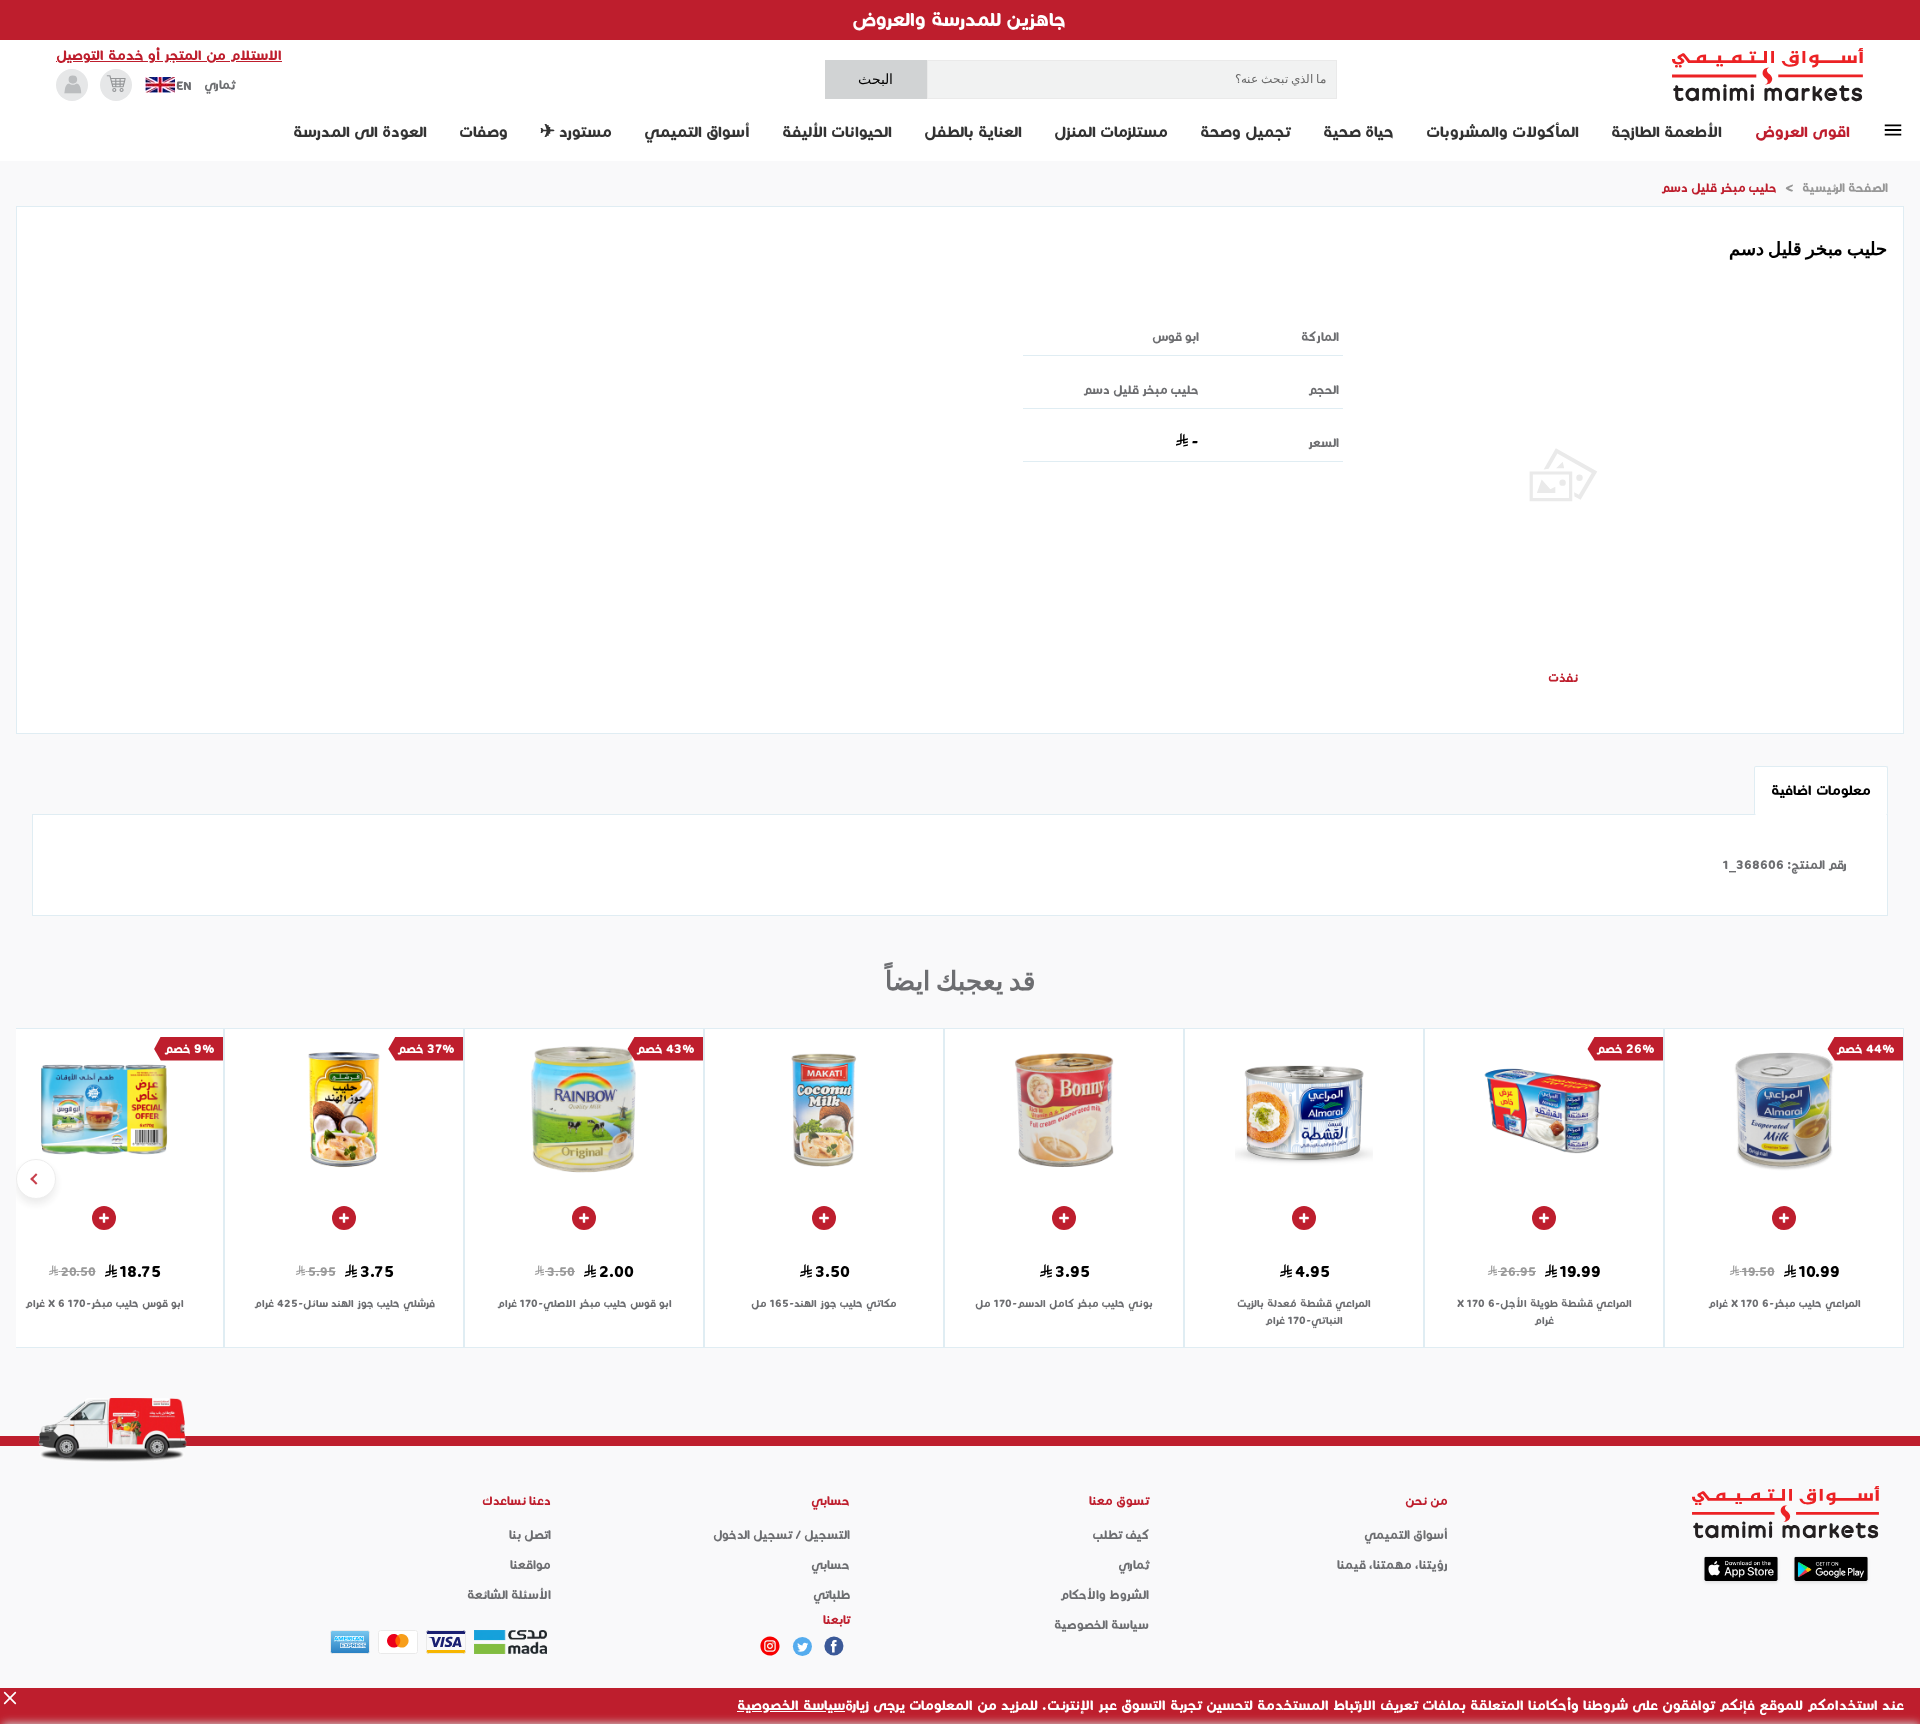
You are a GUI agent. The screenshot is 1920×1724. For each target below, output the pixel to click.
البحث (875, 79)
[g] (834, 1646)
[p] (770, 1646)
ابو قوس (1175, 336)
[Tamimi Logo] (1768, 75)
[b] (802, 1646)
